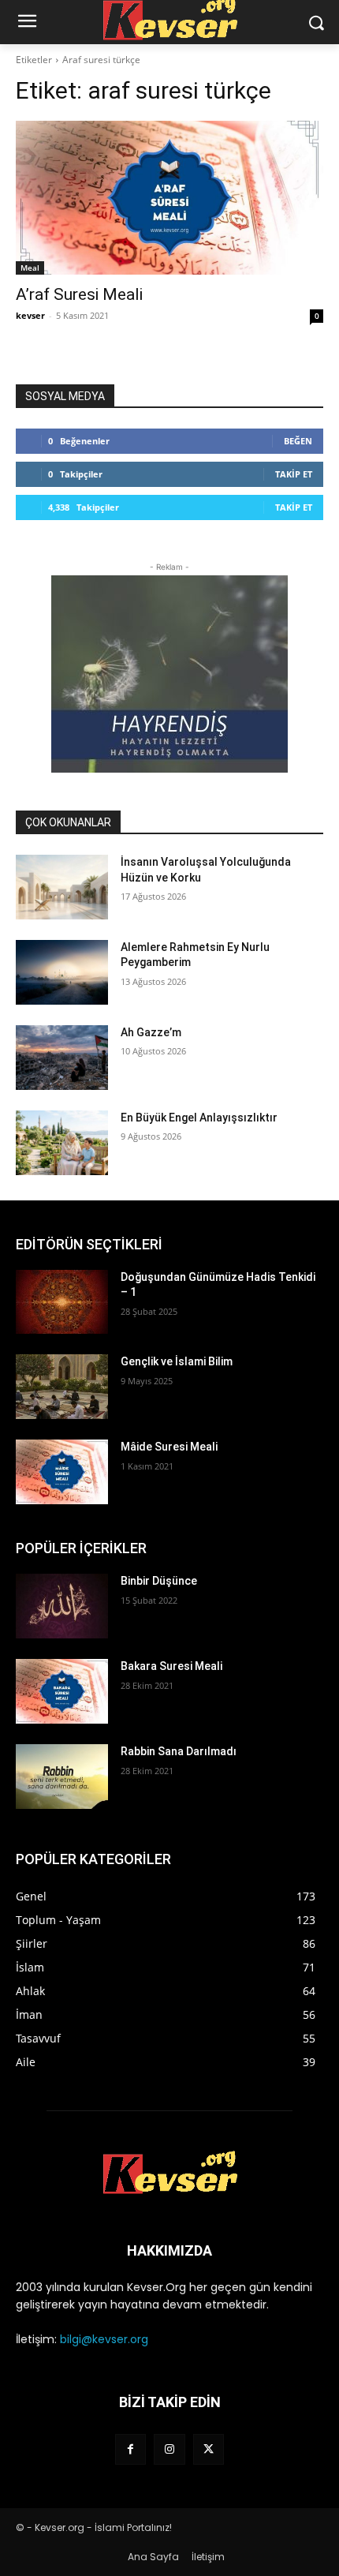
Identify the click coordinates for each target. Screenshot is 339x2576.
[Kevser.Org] (169, 2173)
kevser (30, 315)
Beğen (298, 441)
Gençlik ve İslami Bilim (177, 1361)
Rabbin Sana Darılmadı (179, 1751)
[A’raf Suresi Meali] (169, 198)
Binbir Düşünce (159, 1581)
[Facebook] (130, 2449)
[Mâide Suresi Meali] (62, 1472)
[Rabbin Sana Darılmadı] (62, 1777)
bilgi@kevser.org (104, 2339)
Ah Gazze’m (151, 1032)
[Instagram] (169, 2449)
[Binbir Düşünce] (62, 1606)
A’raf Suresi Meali (79, 294)
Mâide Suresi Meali (169, 1447)
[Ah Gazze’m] (62, 1058)
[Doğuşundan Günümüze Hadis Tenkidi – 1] (62, 1302)
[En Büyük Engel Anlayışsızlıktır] (62, 1143)
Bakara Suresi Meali (171, 1666)
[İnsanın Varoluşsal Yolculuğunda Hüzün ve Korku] (62, 887)
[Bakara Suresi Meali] (62, 1691)
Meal (30, 268)
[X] (209, 2449)
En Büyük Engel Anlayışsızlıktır (199, 1118)
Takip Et (294, 474)
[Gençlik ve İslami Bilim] (62, 1387)
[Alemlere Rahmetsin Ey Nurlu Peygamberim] (62, 972)
